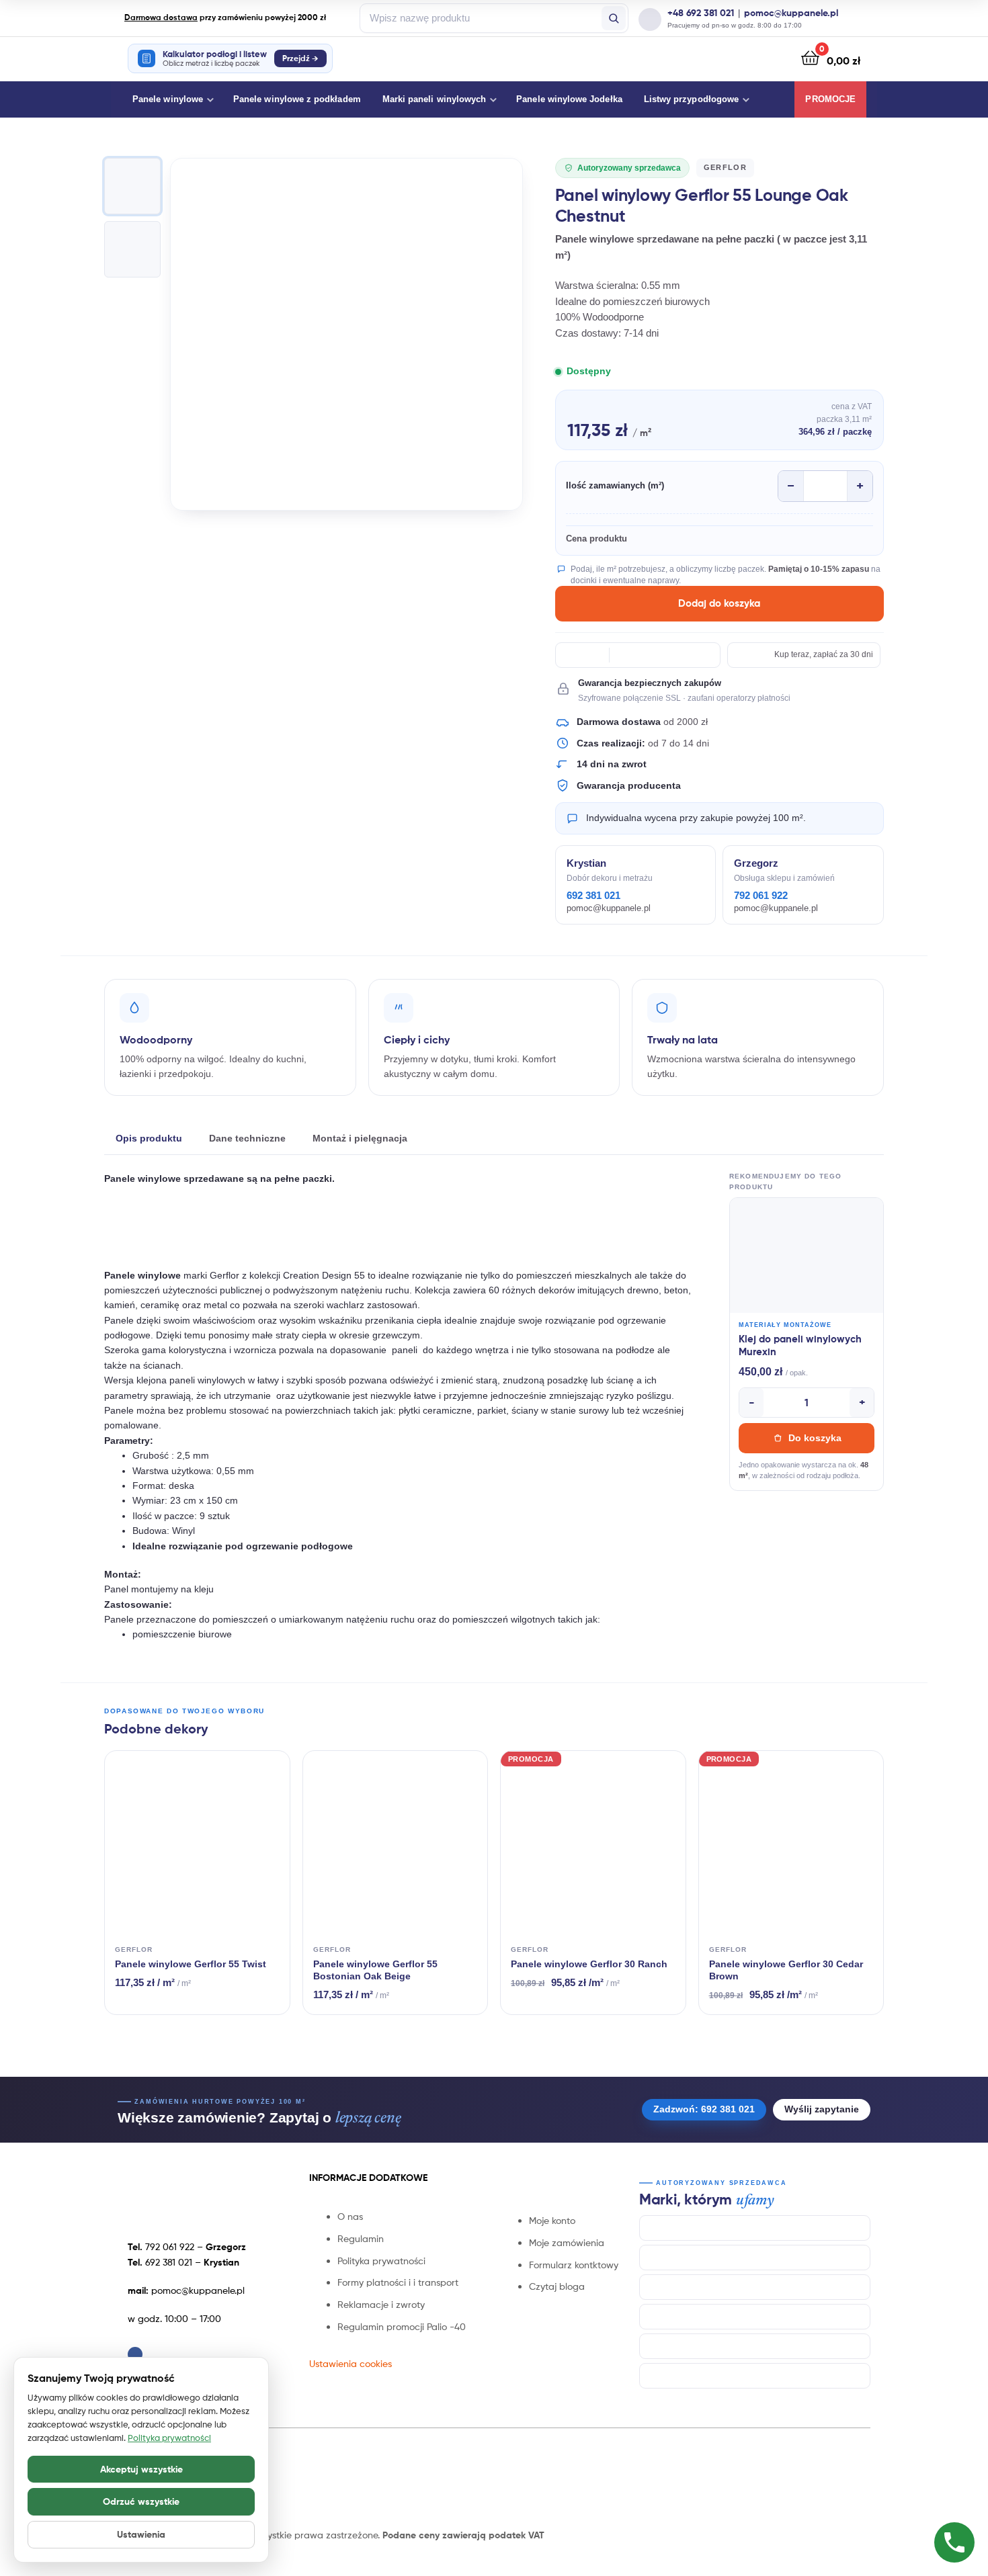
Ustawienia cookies (351, 2363)
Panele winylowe (168, 99)
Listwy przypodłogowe (691, 99)
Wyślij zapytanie (822, 2109)
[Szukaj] (614, 18)
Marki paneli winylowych (435, 99)
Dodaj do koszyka (719, 603)
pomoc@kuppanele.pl (791, 13)
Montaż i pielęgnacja (360, 1138)
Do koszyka (815, 1438)
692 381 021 (593, 896)
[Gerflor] (755, 2258)
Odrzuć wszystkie (141, 2501)
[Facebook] (135, 2354)
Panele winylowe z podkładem (297, 99)
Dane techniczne (247, 1138)
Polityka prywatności (169, 2438)
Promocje (830, 99)
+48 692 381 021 (701, 13)
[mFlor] (755, 2346)
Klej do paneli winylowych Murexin (800, 1345)
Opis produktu (149, 1138)
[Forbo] (755, 2287)
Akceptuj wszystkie (141, 2469)
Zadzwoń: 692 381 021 (704, 2109)
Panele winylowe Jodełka (569, 99)
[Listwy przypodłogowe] (755, 2376)
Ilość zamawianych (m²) (615, 485)
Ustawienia (141, 2534)
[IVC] (755, 2317)
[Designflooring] (755, 2228)
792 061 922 (761, 896)
